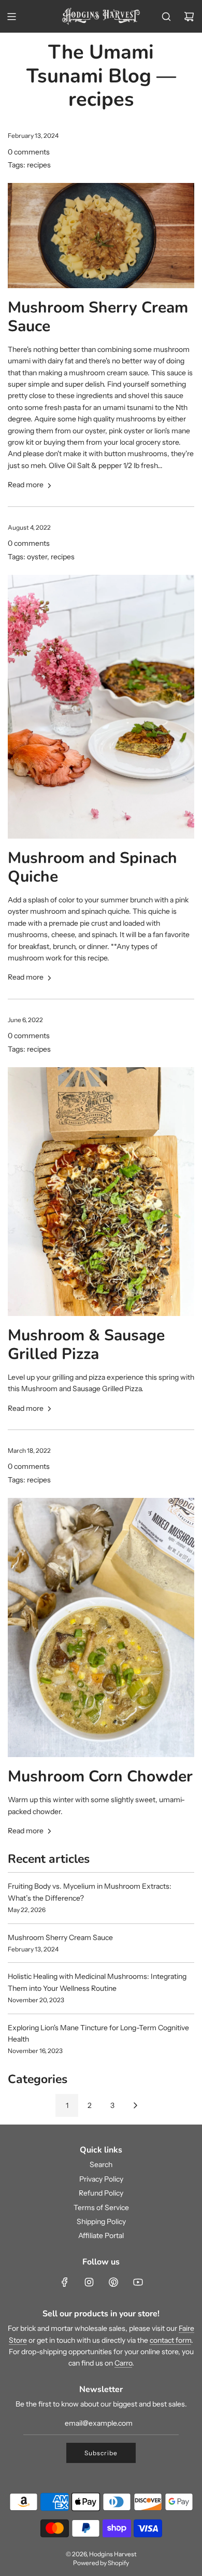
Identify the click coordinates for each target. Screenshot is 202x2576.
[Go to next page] (135, 2105)
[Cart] (189, 17)
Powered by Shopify (101, 2563)
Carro (123, 2363)
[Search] (166, 17)
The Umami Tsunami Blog (90, 64)
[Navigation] (11, 17)
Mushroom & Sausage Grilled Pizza (86, 1345)
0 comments (29, 152)
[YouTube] (138, 2282)
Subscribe (101, 2453)
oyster (37, 557)
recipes (39, 165)
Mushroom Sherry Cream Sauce (98, 317)
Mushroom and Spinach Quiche (92, 867)
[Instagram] (89, 2282)
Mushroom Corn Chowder (100, 1777)
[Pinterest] (113, 2282)
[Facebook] (65, 2282)
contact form (170, 2340)
